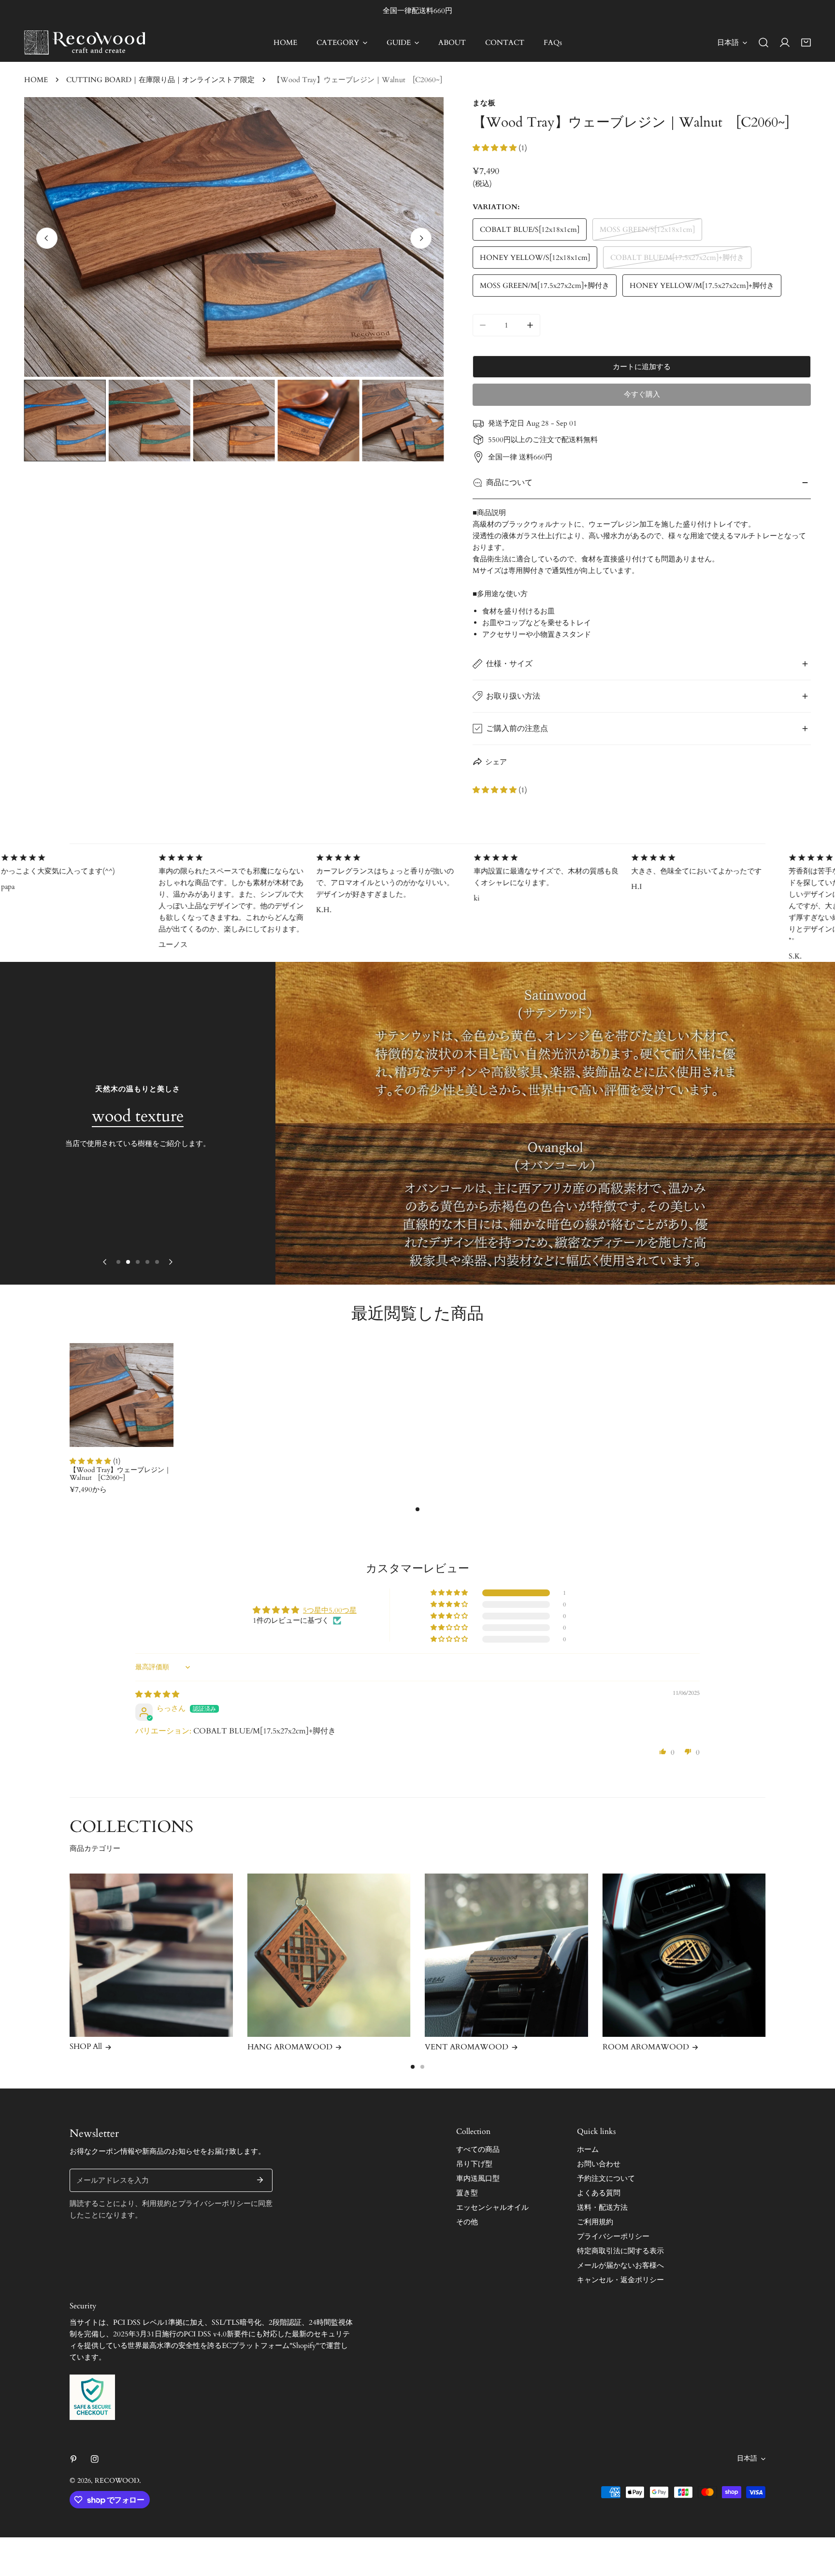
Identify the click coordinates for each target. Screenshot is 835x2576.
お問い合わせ (599, 2164)
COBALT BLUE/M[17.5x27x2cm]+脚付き (677, 258)
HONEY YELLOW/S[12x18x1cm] (535, 258)
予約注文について (606, 2178)
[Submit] (260, 2180)
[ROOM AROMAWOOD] (684, 1955)
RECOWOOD (117, 2481)
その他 (467, 2222)
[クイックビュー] (155, 1436)
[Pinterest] (73, 2459)
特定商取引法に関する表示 (620, 2251)
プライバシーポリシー (613, 2236)
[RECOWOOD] (85, 43)
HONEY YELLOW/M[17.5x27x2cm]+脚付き (702, 286)
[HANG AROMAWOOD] (329, 1955)
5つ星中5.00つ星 (330, 1610)
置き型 (467, 2193)
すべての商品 (478, 2149)
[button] (806, 43)
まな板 (484, 103)
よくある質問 (599, 2193)
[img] (157, 1694)
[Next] (421, 238)
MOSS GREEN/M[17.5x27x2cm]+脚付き (545, 286)
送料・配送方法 (602, 2207)
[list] (234, 237)
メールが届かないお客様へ (620, 2265)
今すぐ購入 (642, 394)
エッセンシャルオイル (492, 2207)
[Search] (763, 43)
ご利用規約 (595, 2222)
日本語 (728, 43)
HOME (36, 80)
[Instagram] (95, 2459)
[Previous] (47, 238)
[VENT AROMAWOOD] (506, 1955)
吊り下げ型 (474, 2164)
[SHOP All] (151, 1955)
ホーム (588, 2149)
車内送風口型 (478, 2178)
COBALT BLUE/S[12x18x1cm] (530, 229)
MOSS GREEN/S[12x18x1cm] (647, 229)
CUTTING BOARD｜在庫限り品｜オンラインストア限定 (160, 80)
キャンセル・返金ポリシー (620, 2280)
